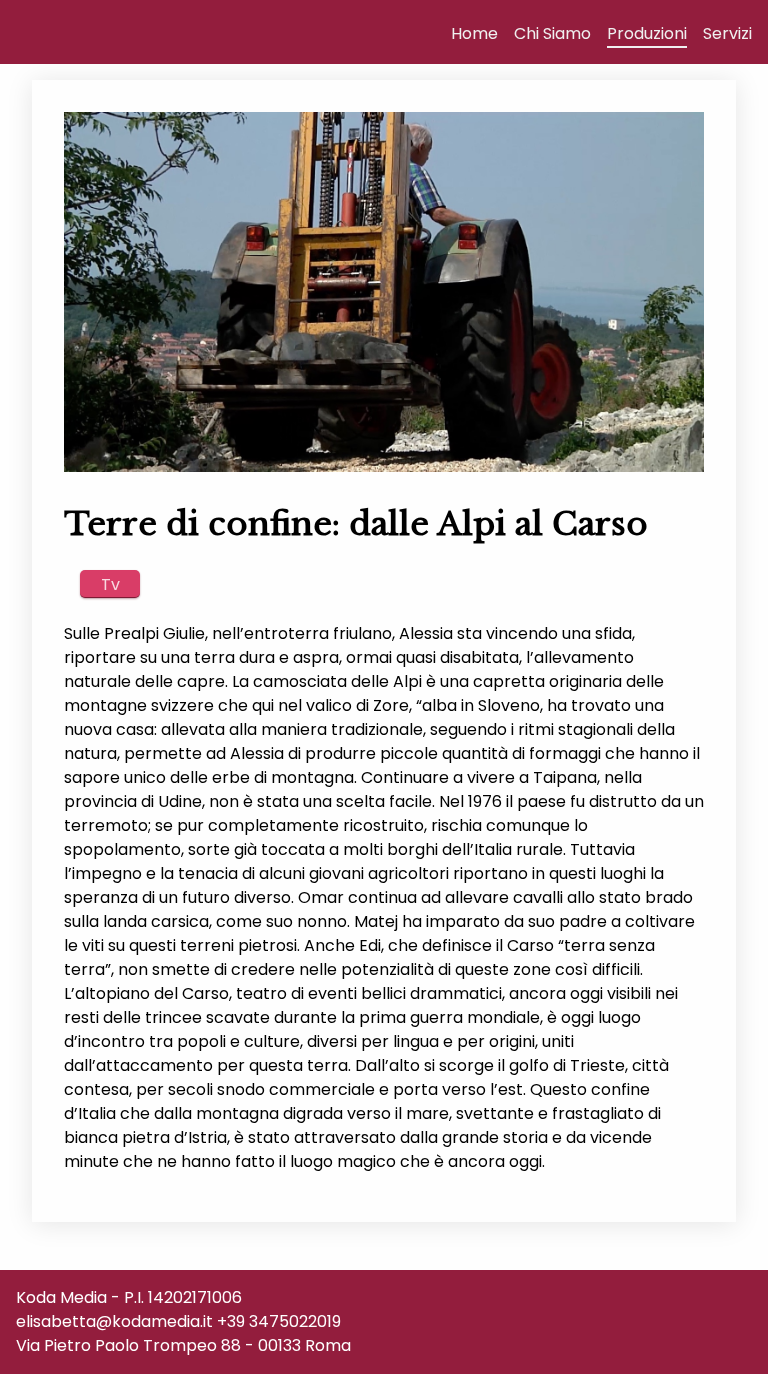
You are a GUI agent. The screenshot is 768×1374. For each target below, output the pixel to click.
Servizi (727, 33)
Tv (110, 583)
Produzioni (647, 33)
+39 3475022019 (279, 1321)
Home (474, 33)
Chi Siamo (552, 33)
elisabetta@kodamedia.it (114, 1321)
